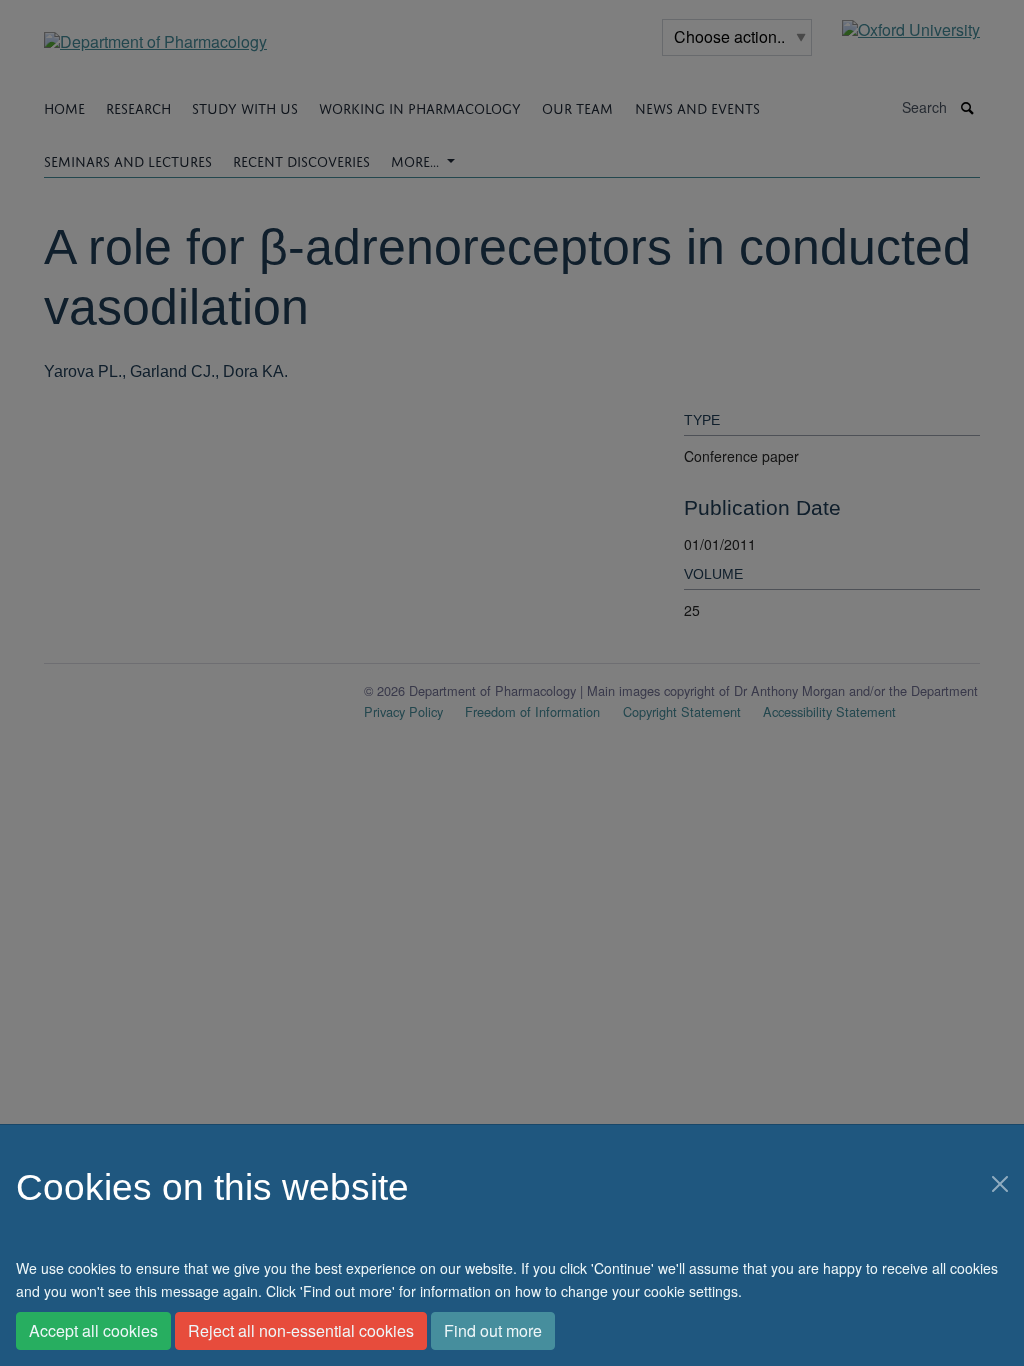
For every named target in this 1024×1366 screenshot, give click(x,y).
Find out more (493, 1330)
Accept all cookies (93, 1330)
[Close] (1000, 1184)
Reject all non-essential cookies (301, 1330)
